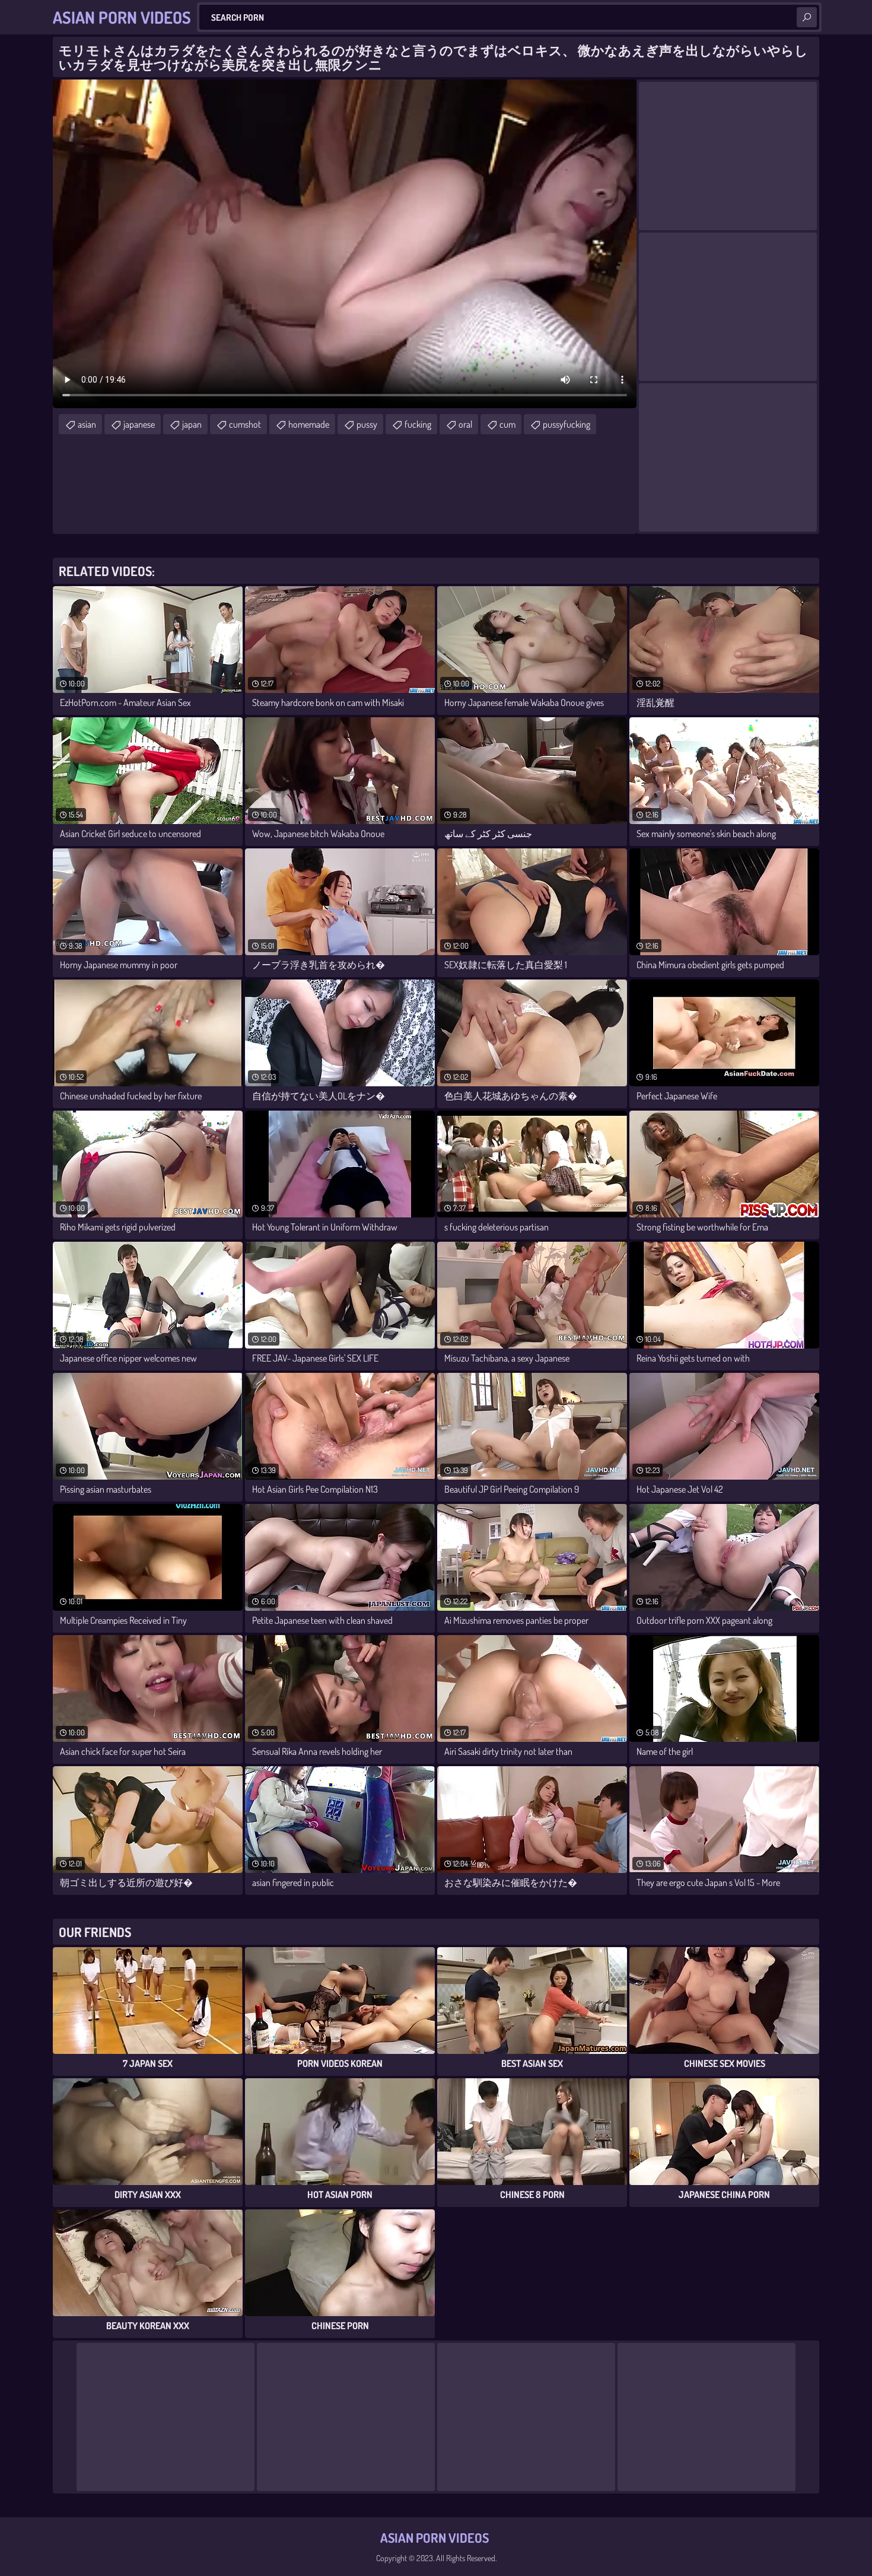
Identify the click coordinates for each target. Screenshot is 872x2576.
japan (192, 424)
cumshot (245, 424)
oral (465, 424)
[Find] (807, 17)
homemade (309, 424)
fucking (418, 424)
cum (507, 424)
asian (87, 424)
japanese (139, 424)
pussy (367, 424)
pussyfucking (567, 424)
